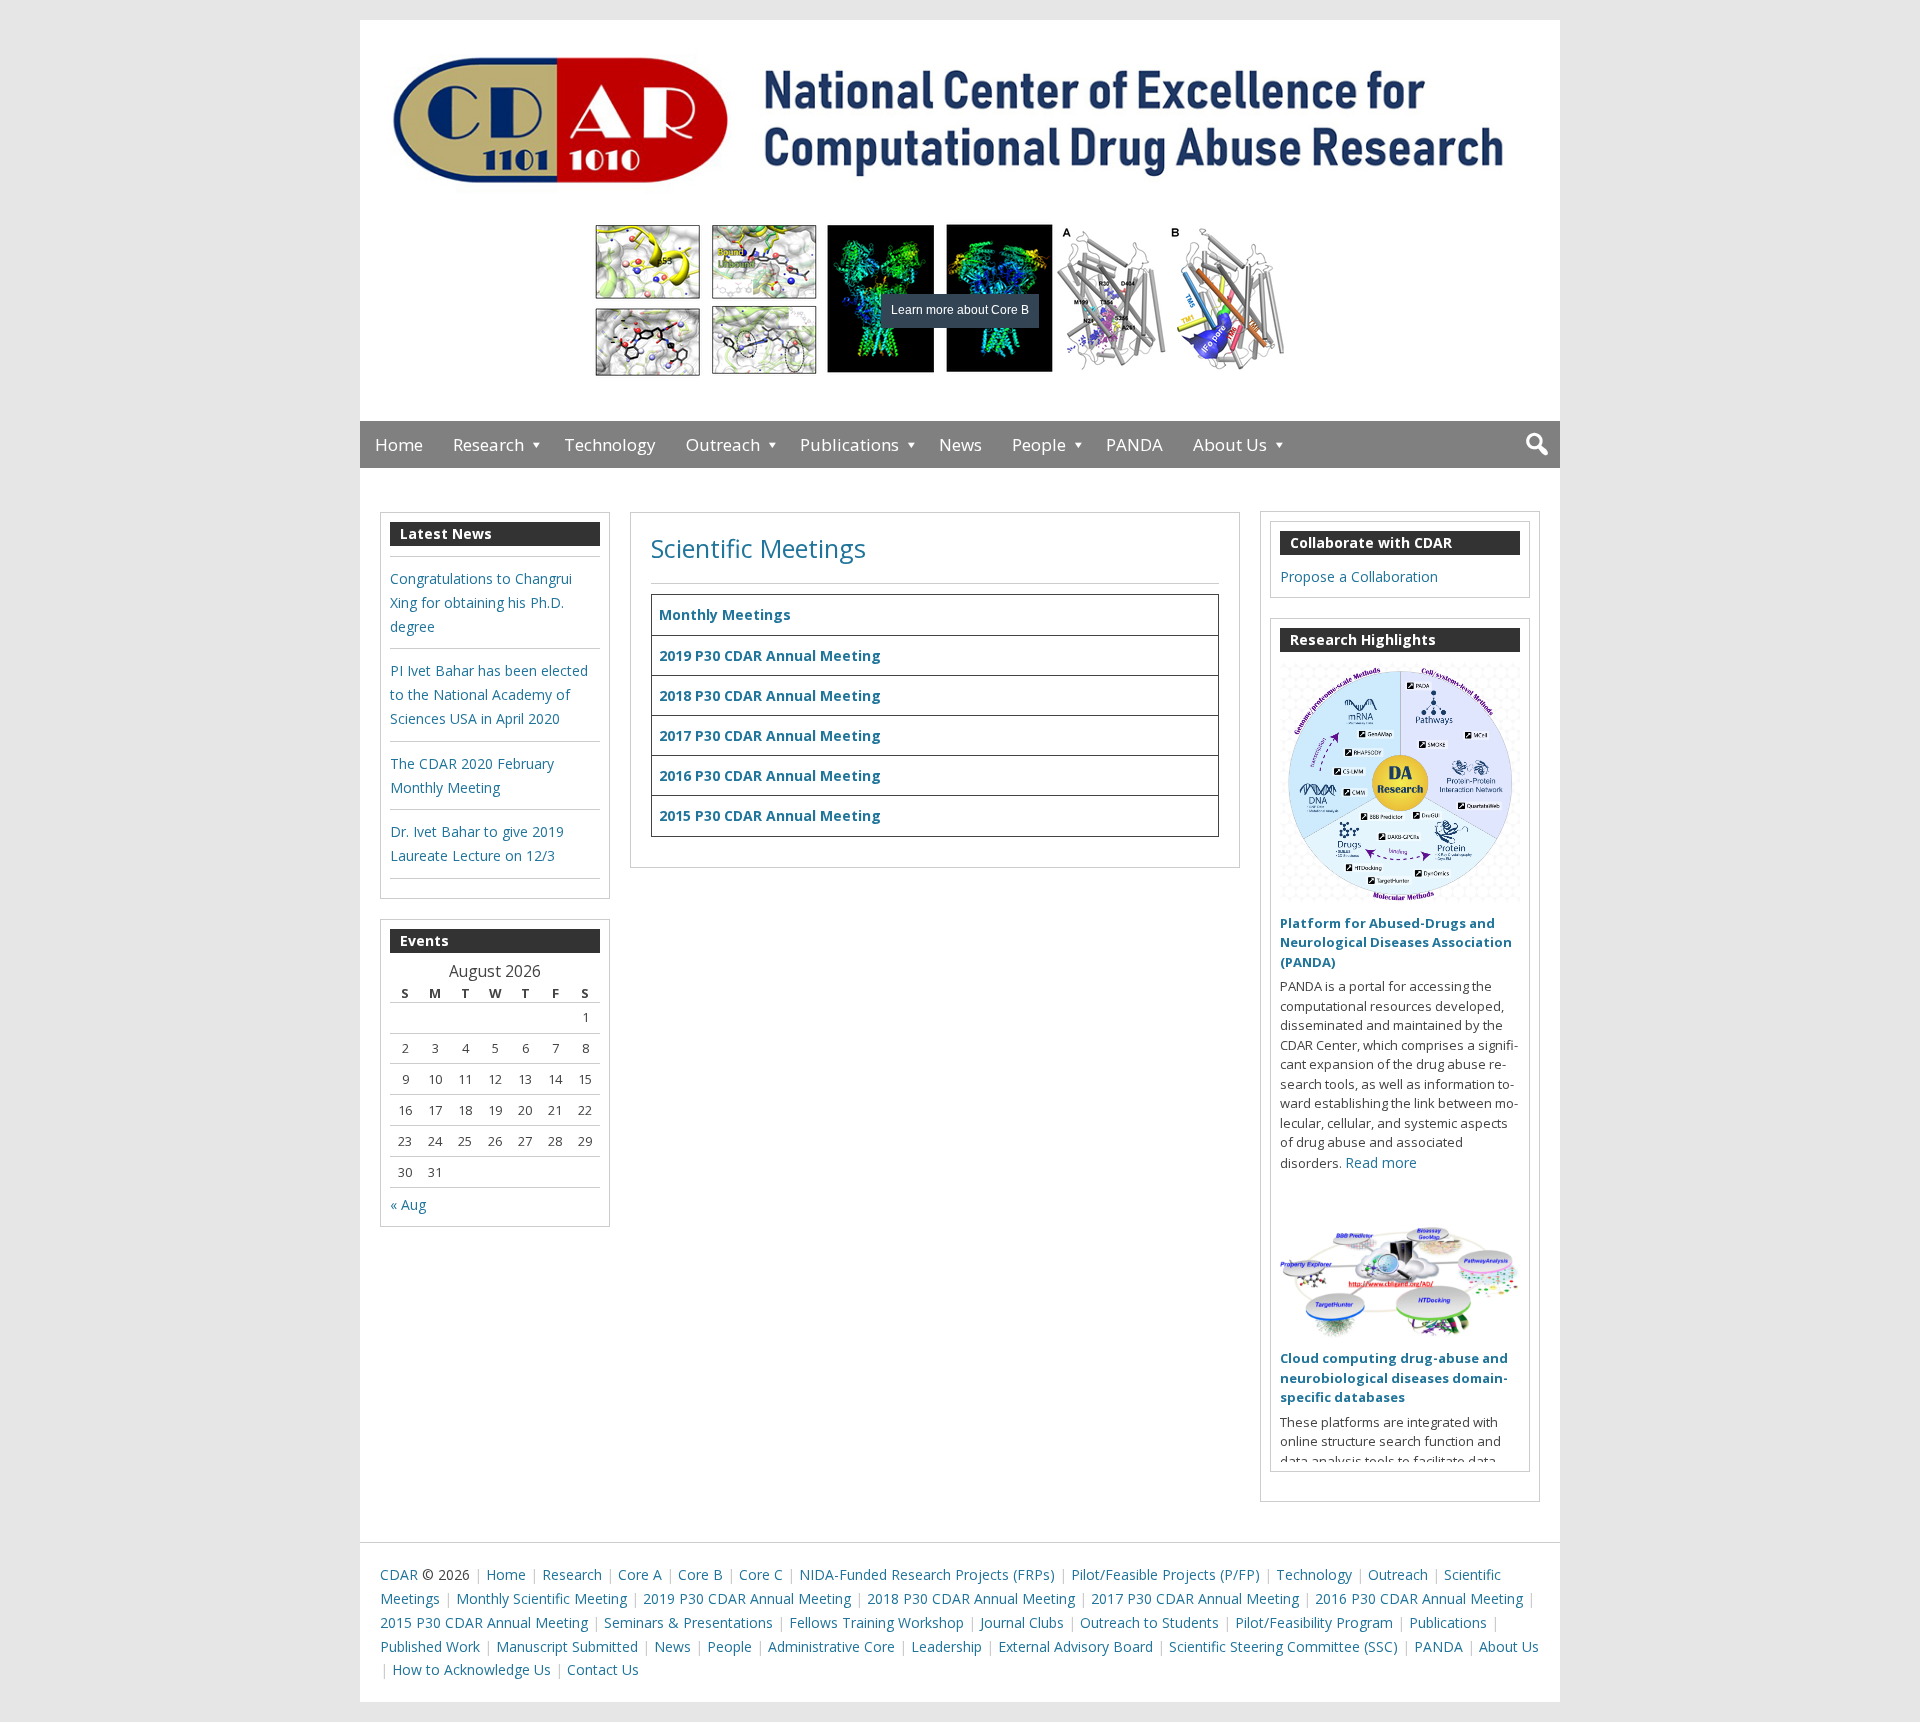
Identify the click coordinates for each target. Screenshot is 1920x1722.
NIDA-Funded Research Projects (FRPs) (927, 1574)
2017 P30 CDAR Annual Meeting (770, 735)
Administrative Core (831, 1646)
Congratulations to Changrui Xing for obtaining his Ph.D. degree (481, 602)
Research (488, 444)
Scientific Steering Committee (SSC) (1283, 1646)
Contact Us (603, 1669)
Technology (610, 444)
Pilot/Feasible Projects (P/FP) (1165, 1574)
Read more (1381, 1162)
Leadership (946, 1646)
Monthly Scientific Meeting (541, 1598)
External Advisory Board (1075, 1646)
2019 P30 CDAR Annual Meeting (770, 655)
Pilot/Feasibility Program (1314, 1622)
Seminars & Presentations (688, 1622)
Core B (700, 1574)
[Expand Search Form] (1536, 444)
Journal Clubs (1022, 1622)
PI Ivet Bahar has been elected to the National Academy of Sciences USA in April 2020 (489, 694)
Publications (849, 444)
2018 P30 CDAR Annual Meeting (770, 695)
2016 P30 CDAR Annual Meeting (770, 775)
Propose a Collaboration (1359, 576)
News (960, 444)
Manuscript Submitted (567, 1646)
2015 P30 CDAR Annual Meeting (770, 815)
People (1039, 444)
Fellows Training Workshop (876, 1622)
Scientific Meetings (758, 548)
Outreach (723, 444)
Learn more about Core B (960, 310)
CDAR (399, 1574)
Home (399, 444)
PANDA (1134, 444)
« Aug (408, 1204)
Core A (640, 1574)
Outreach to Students (1149, 1622)
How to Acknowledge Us (471, 1669)
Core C (761, 1574)
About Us (1230, 444)
